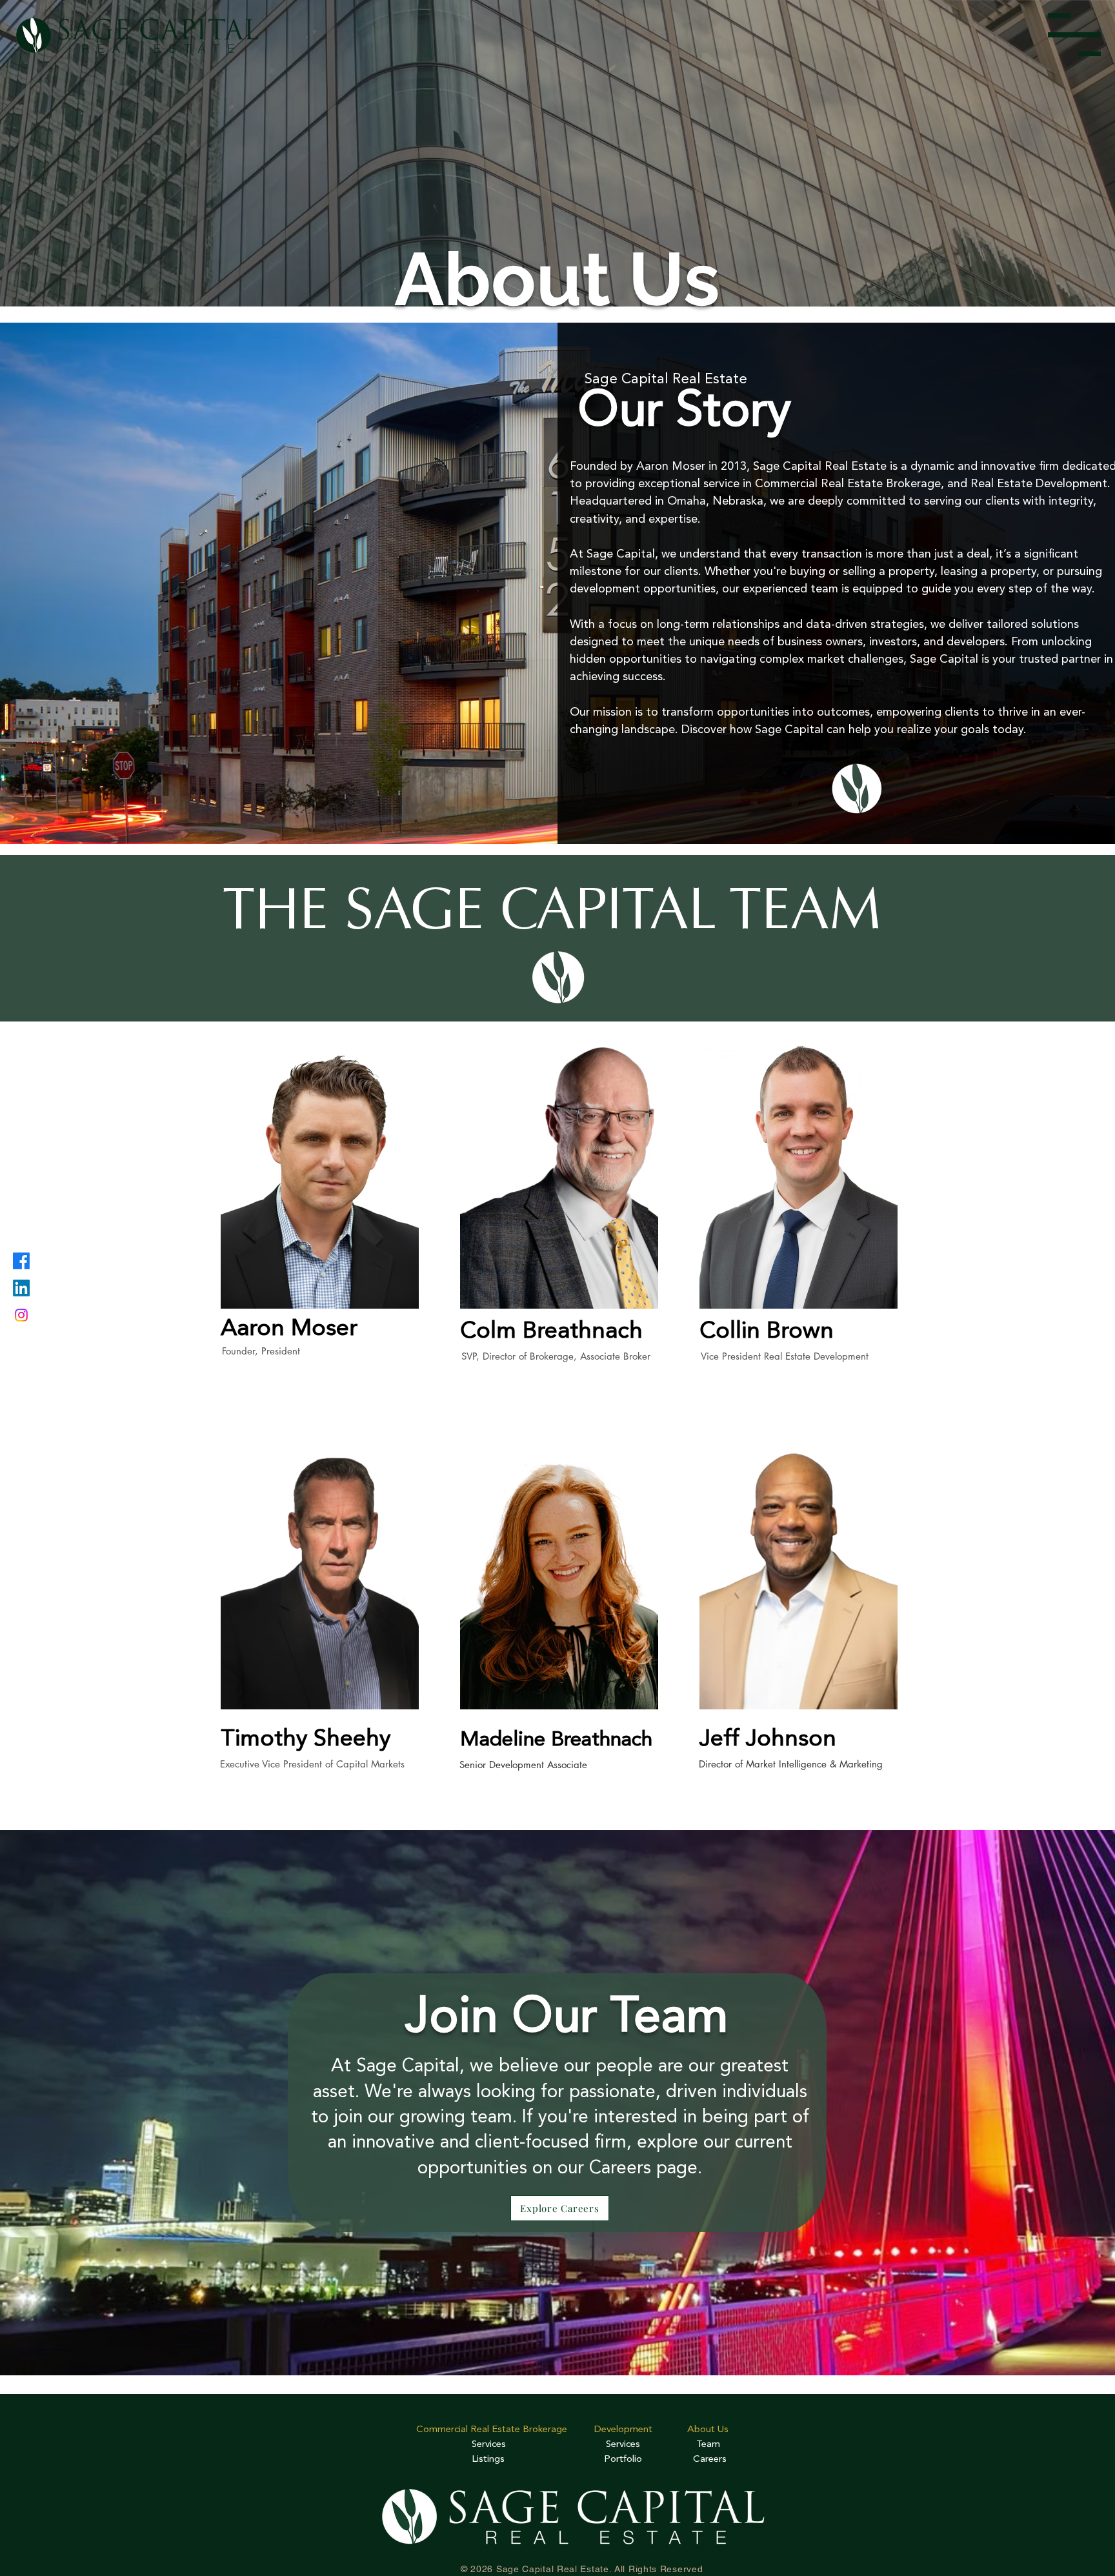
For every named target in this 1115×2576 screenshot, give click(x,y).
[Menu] (1074, 35)
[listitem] (318, 1226)
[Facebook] (21, 1261)
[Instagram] (21, 1315)
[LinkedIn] (21, 1288)
